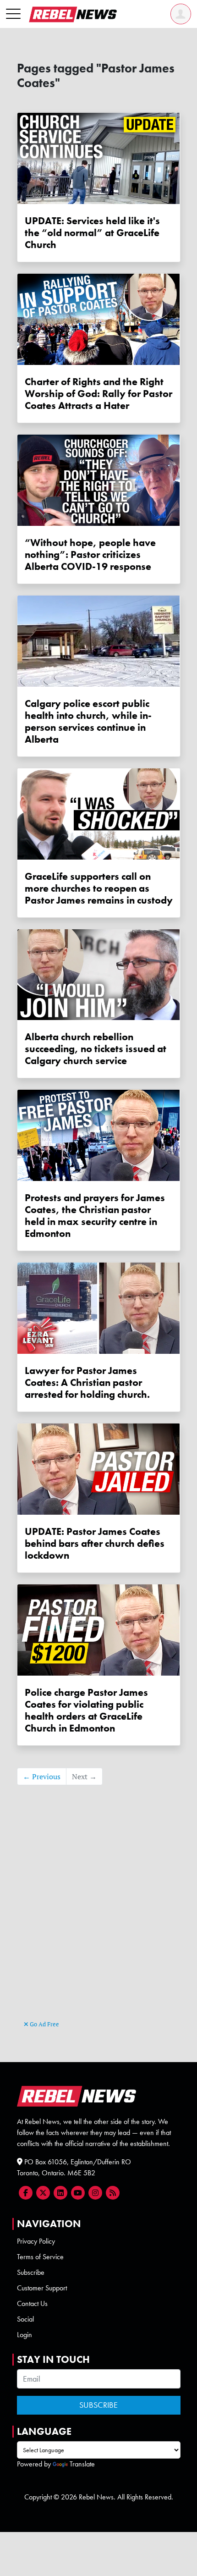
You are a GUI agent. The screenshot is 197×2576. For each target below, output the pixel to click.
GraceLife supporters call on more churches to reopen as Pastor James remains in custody (99, 888)
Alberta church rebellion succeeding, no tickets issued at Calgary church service (96, 1049)
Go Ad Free (44, 2024)
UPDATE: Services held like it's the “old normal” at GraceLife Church (92, 233)
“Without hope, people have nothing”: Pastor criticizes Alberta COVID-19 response (90, 555)
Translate (82, 2464)
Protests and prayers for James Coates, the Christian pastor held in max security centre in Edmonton (95, 1216)
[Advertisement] (98, 1916)
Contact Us (32, 2303)
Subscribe (31, 2272)
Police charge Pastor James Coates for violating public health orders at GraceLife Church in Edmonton (86, 1710)
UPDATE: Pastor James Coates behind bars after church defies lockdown (95, 1544)
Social (25, 2319)
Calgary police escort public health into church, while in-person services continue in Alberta (88, 722)
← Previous (42, 1776)
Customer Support (42, 2288)
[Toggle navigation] (13, 14)
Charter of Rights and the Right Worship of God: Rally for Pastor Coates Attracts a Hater (98, 394)
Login (25, 2335)
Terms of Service (40, 2257)
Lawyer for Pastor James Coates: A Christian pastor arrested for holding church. (87, 1383)
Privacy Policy (36, 2241)
